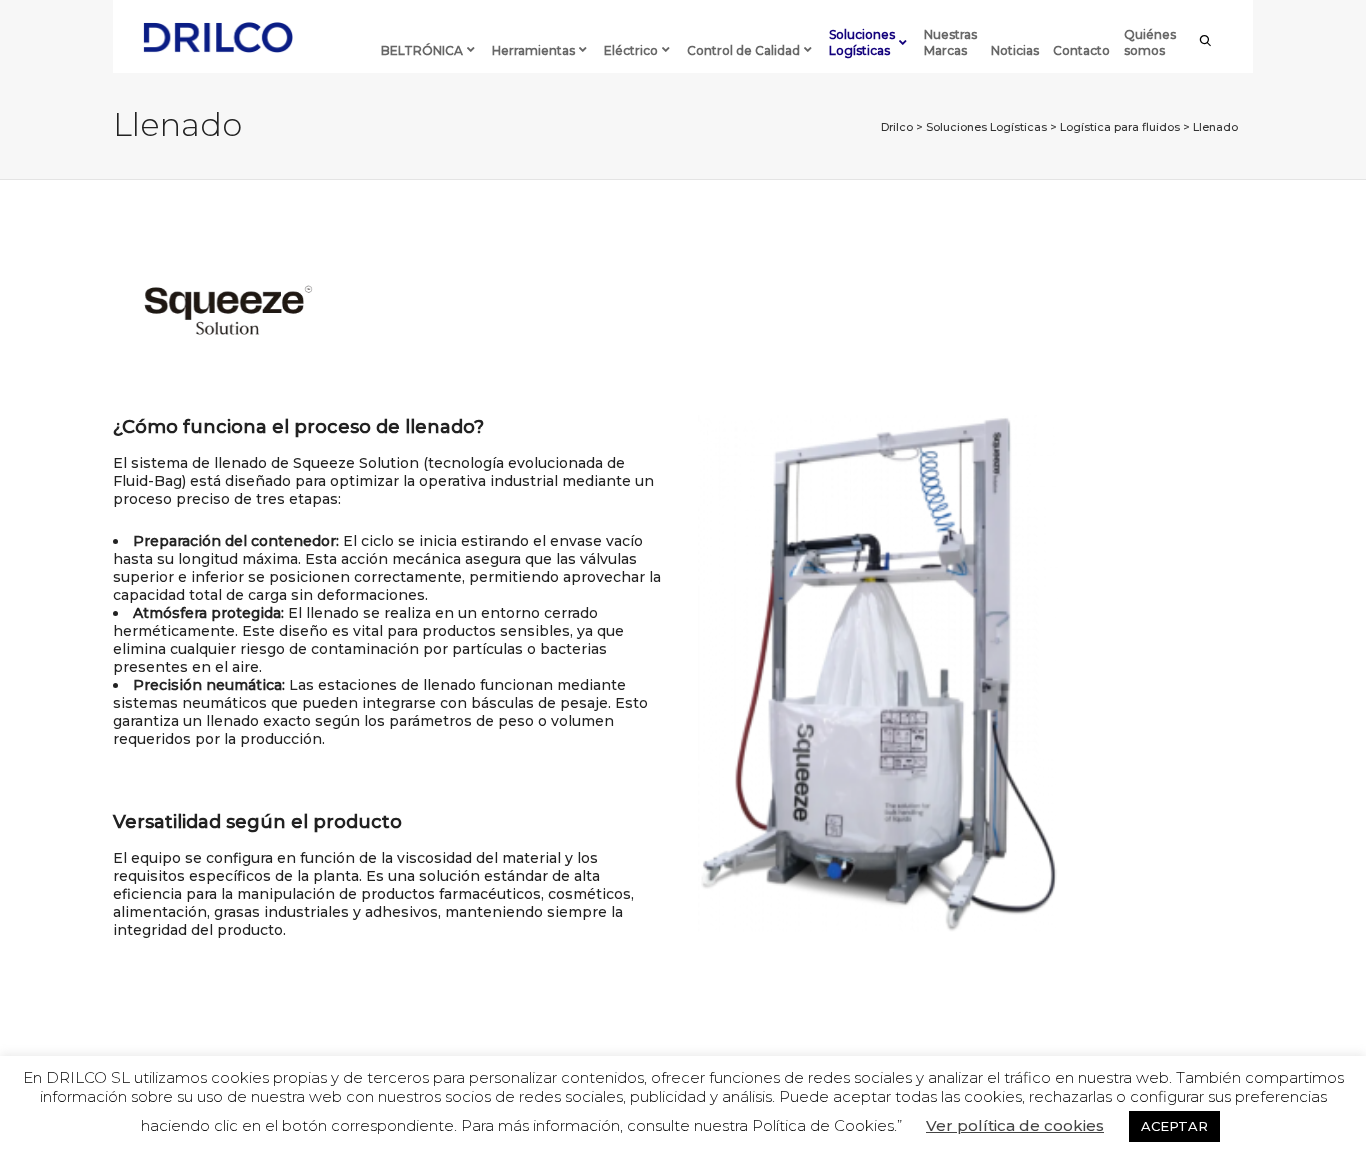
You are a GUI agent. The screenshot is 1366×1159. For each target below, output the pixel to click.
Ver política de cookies (1015, 1126)
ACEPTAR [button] (1174, 1126)
